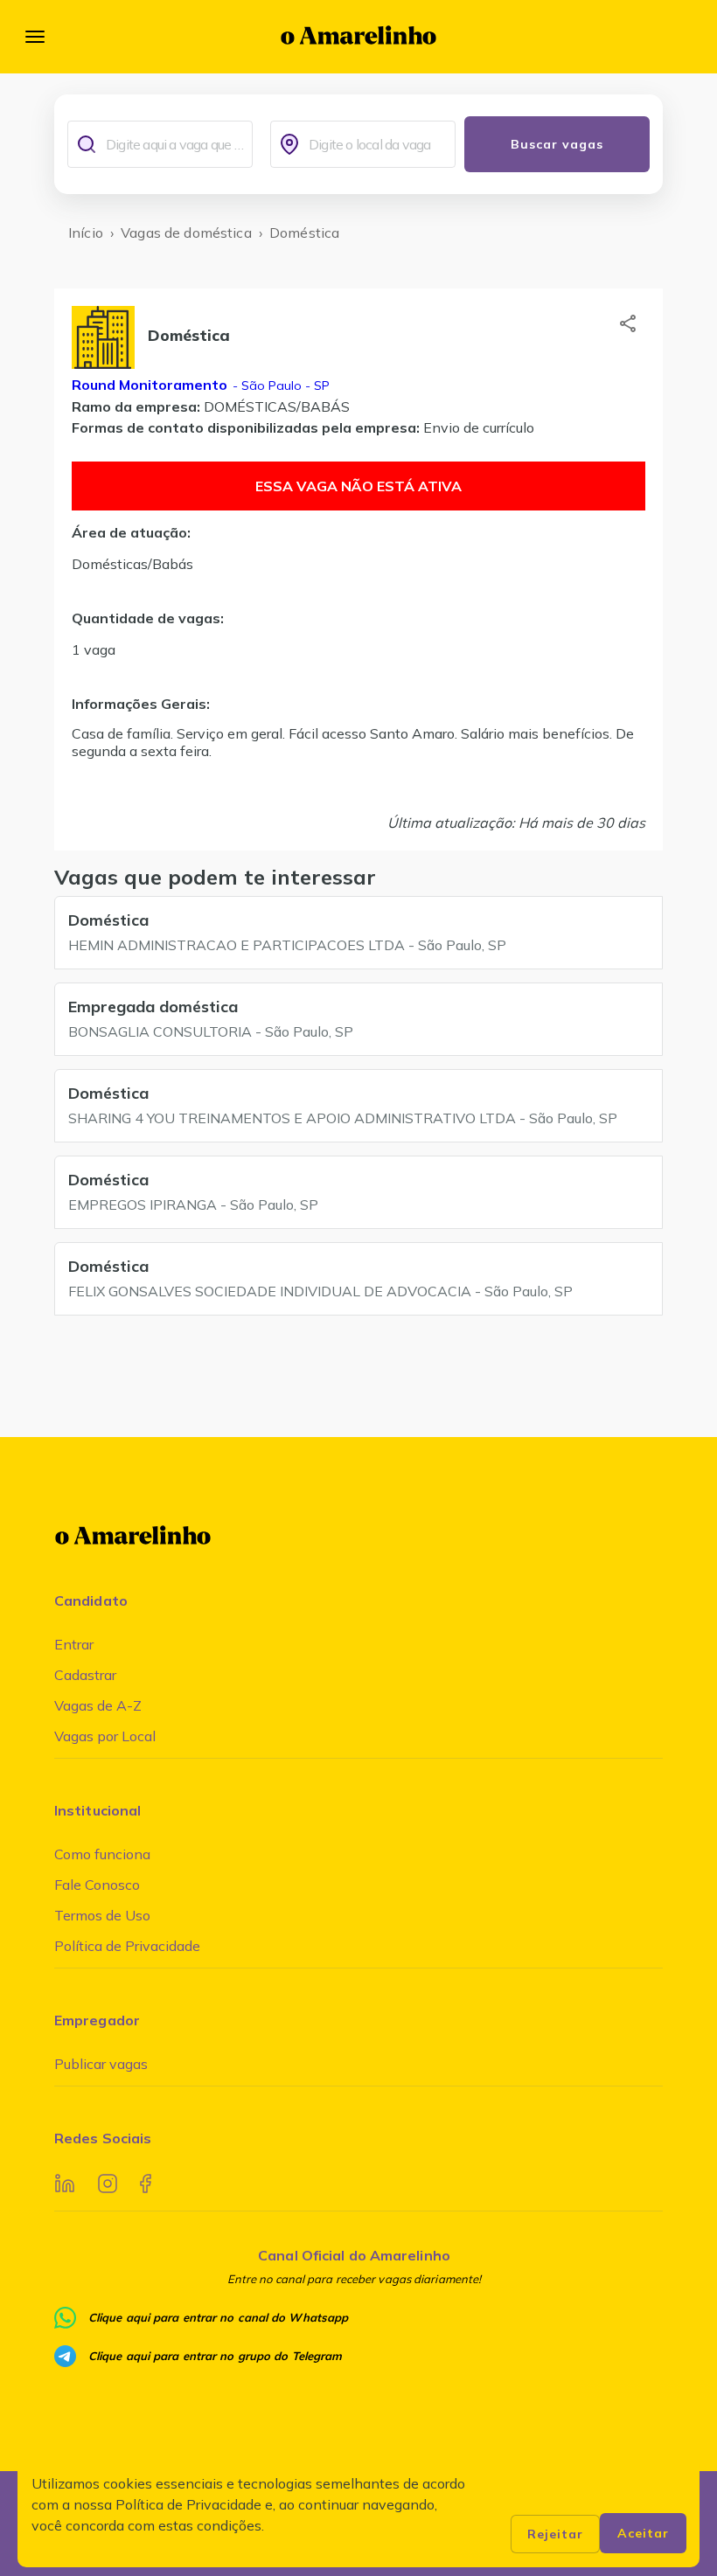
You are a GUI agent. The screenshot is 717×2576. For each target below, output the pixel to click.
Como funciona (102, 1854)
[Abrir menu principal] (35, 37)
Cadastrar (85, 1675)
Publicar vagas (101, 2064)
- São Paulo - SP (279, 385)
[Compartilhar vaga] (628, 323)
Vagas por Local (105, 1736)
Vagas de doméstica (186, 233)
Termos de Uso (102, 1915)
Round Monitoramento (150, 385)
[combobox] (175, 144)
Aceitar (643, 2533)
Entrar (74, 1644)
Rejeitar (555, 2534)
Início (86, 233)
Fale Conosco (97, 1885)
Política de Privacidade (127, 1946)
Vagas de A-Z (98, 1705)
